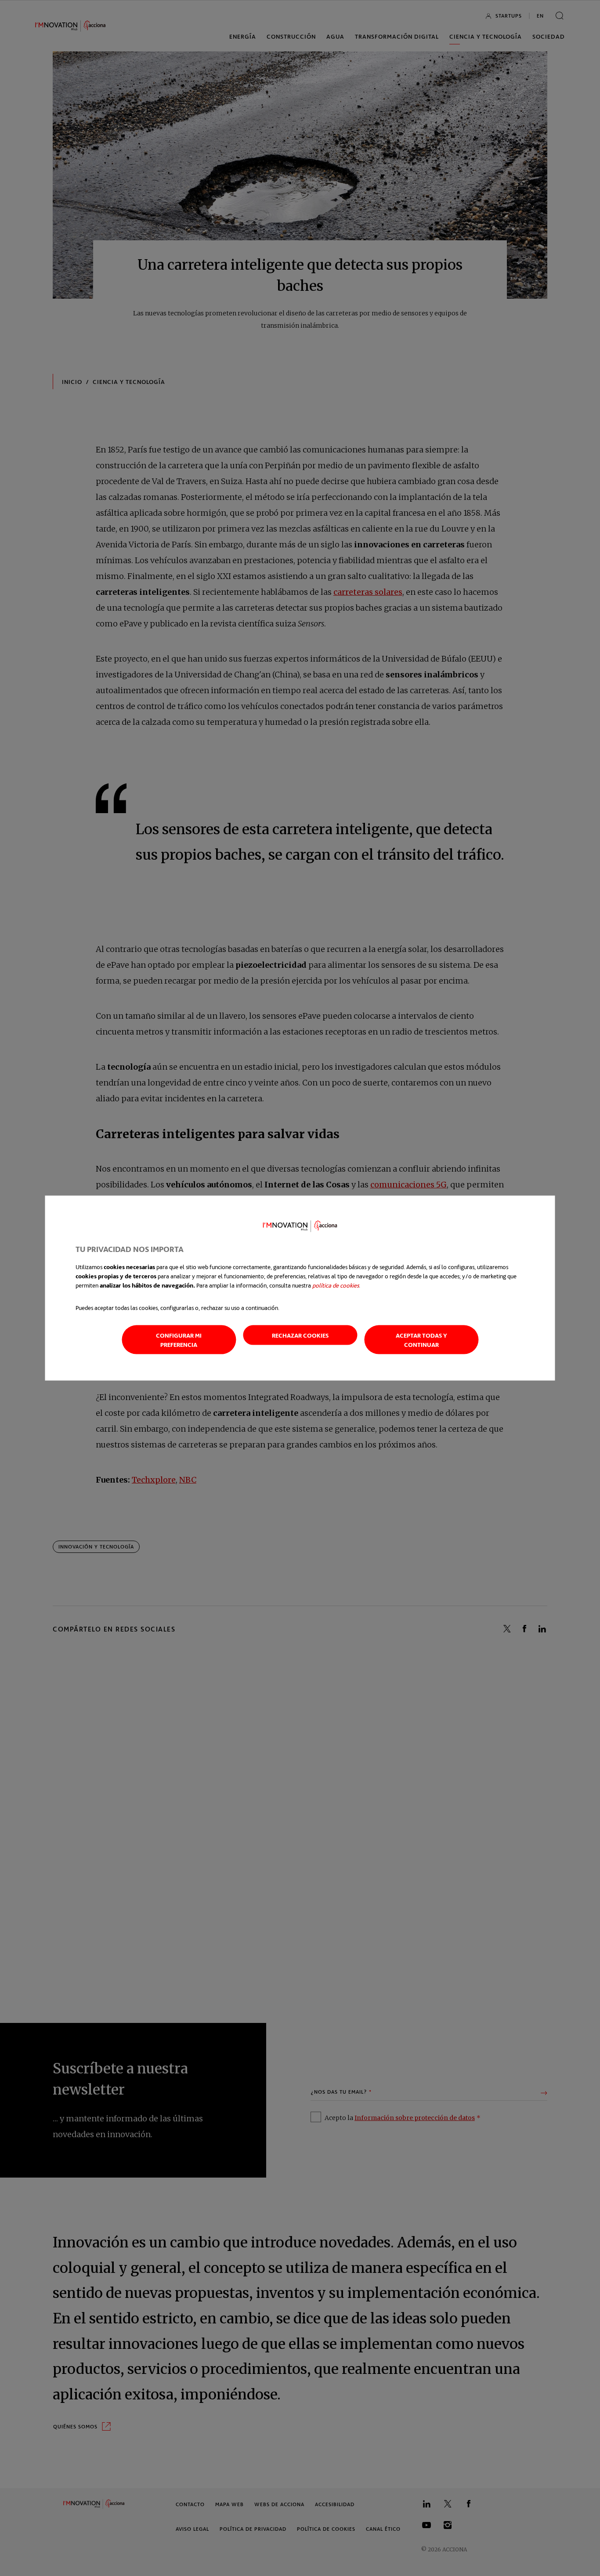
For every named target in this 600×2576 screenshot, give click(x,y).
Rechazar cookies (300, 1335)
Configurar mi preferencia (179, 1339)
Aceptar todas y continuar (421, 1339)
